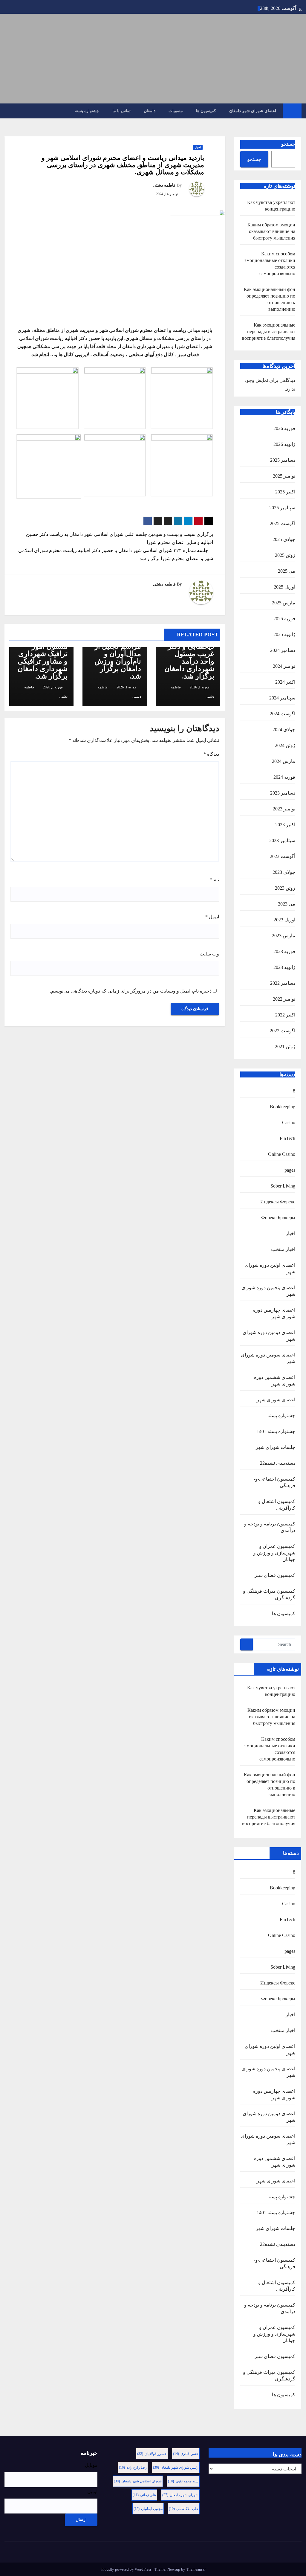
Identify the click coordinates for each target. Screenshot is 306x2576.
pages (290, 1170)
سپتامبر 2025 (282, 508)
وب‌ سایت (209, 954)
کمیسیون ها (206, 111)
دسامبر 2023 (283, 793)
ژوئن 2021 (285, 1047)
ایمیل (212, 917)
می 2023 (287, 904)
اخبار (290, 1233)
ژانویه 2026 (284, 444)
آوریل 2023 (284, 920)
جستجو (288, 144)
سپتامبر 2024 (282, 698)
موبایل (91, 2465)
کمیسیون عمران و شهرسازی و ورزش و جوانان (274, 1553)
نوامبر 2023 (284, 809)
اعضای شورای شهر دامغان (253, 111)
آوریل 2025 (284, 587)
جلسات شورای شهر (276, 1447)
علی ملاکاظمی (184, 2509)
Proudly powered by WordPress (127, 2569)
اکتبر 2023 (285, 825)
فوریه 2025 (284, 619)
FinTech (287, 1138)
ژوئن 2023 (285, 888)
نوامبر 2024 (284, 666)
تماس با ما (121, 111)
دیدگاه (211, 754)
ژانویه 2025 (284, 634)
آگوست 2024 (283, 714)
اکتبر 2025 (285, 492)
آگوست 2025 (283, 523)
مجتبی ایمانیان (148, 2509)
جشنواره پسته (87, 111)
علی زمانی (144, 2495)
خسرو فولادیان (152, 2454)
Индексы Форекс (278, 1202)
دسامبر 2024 (283, 650)
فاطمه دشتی (164, 185)
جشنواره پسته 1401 (276, 1431)
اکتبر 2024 (285, 682)
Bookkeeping (283, 1107)
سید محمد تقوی (183, 2481)
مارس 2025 (284, 603)
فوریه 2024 (284, 777)
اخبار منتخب (283, 1249)
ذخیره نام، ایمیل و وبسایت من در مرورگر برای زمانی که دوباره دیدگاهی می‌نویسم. (131, 991)
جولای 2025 (284, 539)
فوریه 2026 (284, 428)
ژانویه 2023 (284, 967)
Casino (289, 1122)
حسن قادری (186, 2454)
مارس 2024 (284, 761)
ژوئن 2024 (285, 745)
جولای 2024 (284, 730)
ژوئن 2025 (285, 555)
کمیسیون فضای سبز (275, 1575)
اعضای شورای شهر (276, 1400)
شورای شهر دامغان (180, 2495)
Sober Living (283, 1186)
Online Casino (282, 1154)
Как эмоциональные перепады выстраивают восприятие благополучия (269, 331)
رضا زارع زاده (133, 2467)
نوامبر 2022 (284, 999)
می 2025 (287, 571)
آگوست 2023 (283, 856)
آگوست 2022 (283, 1031)
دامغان (150, 111)
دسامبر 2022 (283, 983)
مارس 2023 (284, 936)
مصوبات (176, 111)
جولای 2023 (284, 872)
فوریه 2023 (284, 951)
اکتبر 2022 (285, 1015)
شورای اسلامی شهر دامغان (138, 2481)
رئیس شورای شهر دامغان (176, 2467)
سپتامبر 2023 (282, 840)
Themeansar (196, 2569)
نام (214, 880)
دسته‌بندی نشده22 (278, 1463)
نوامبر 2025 (284, 476)
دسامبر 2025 (283, 460)
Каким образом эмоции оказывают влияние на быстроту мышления (271, 231)
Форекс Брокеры (278, 1218)
